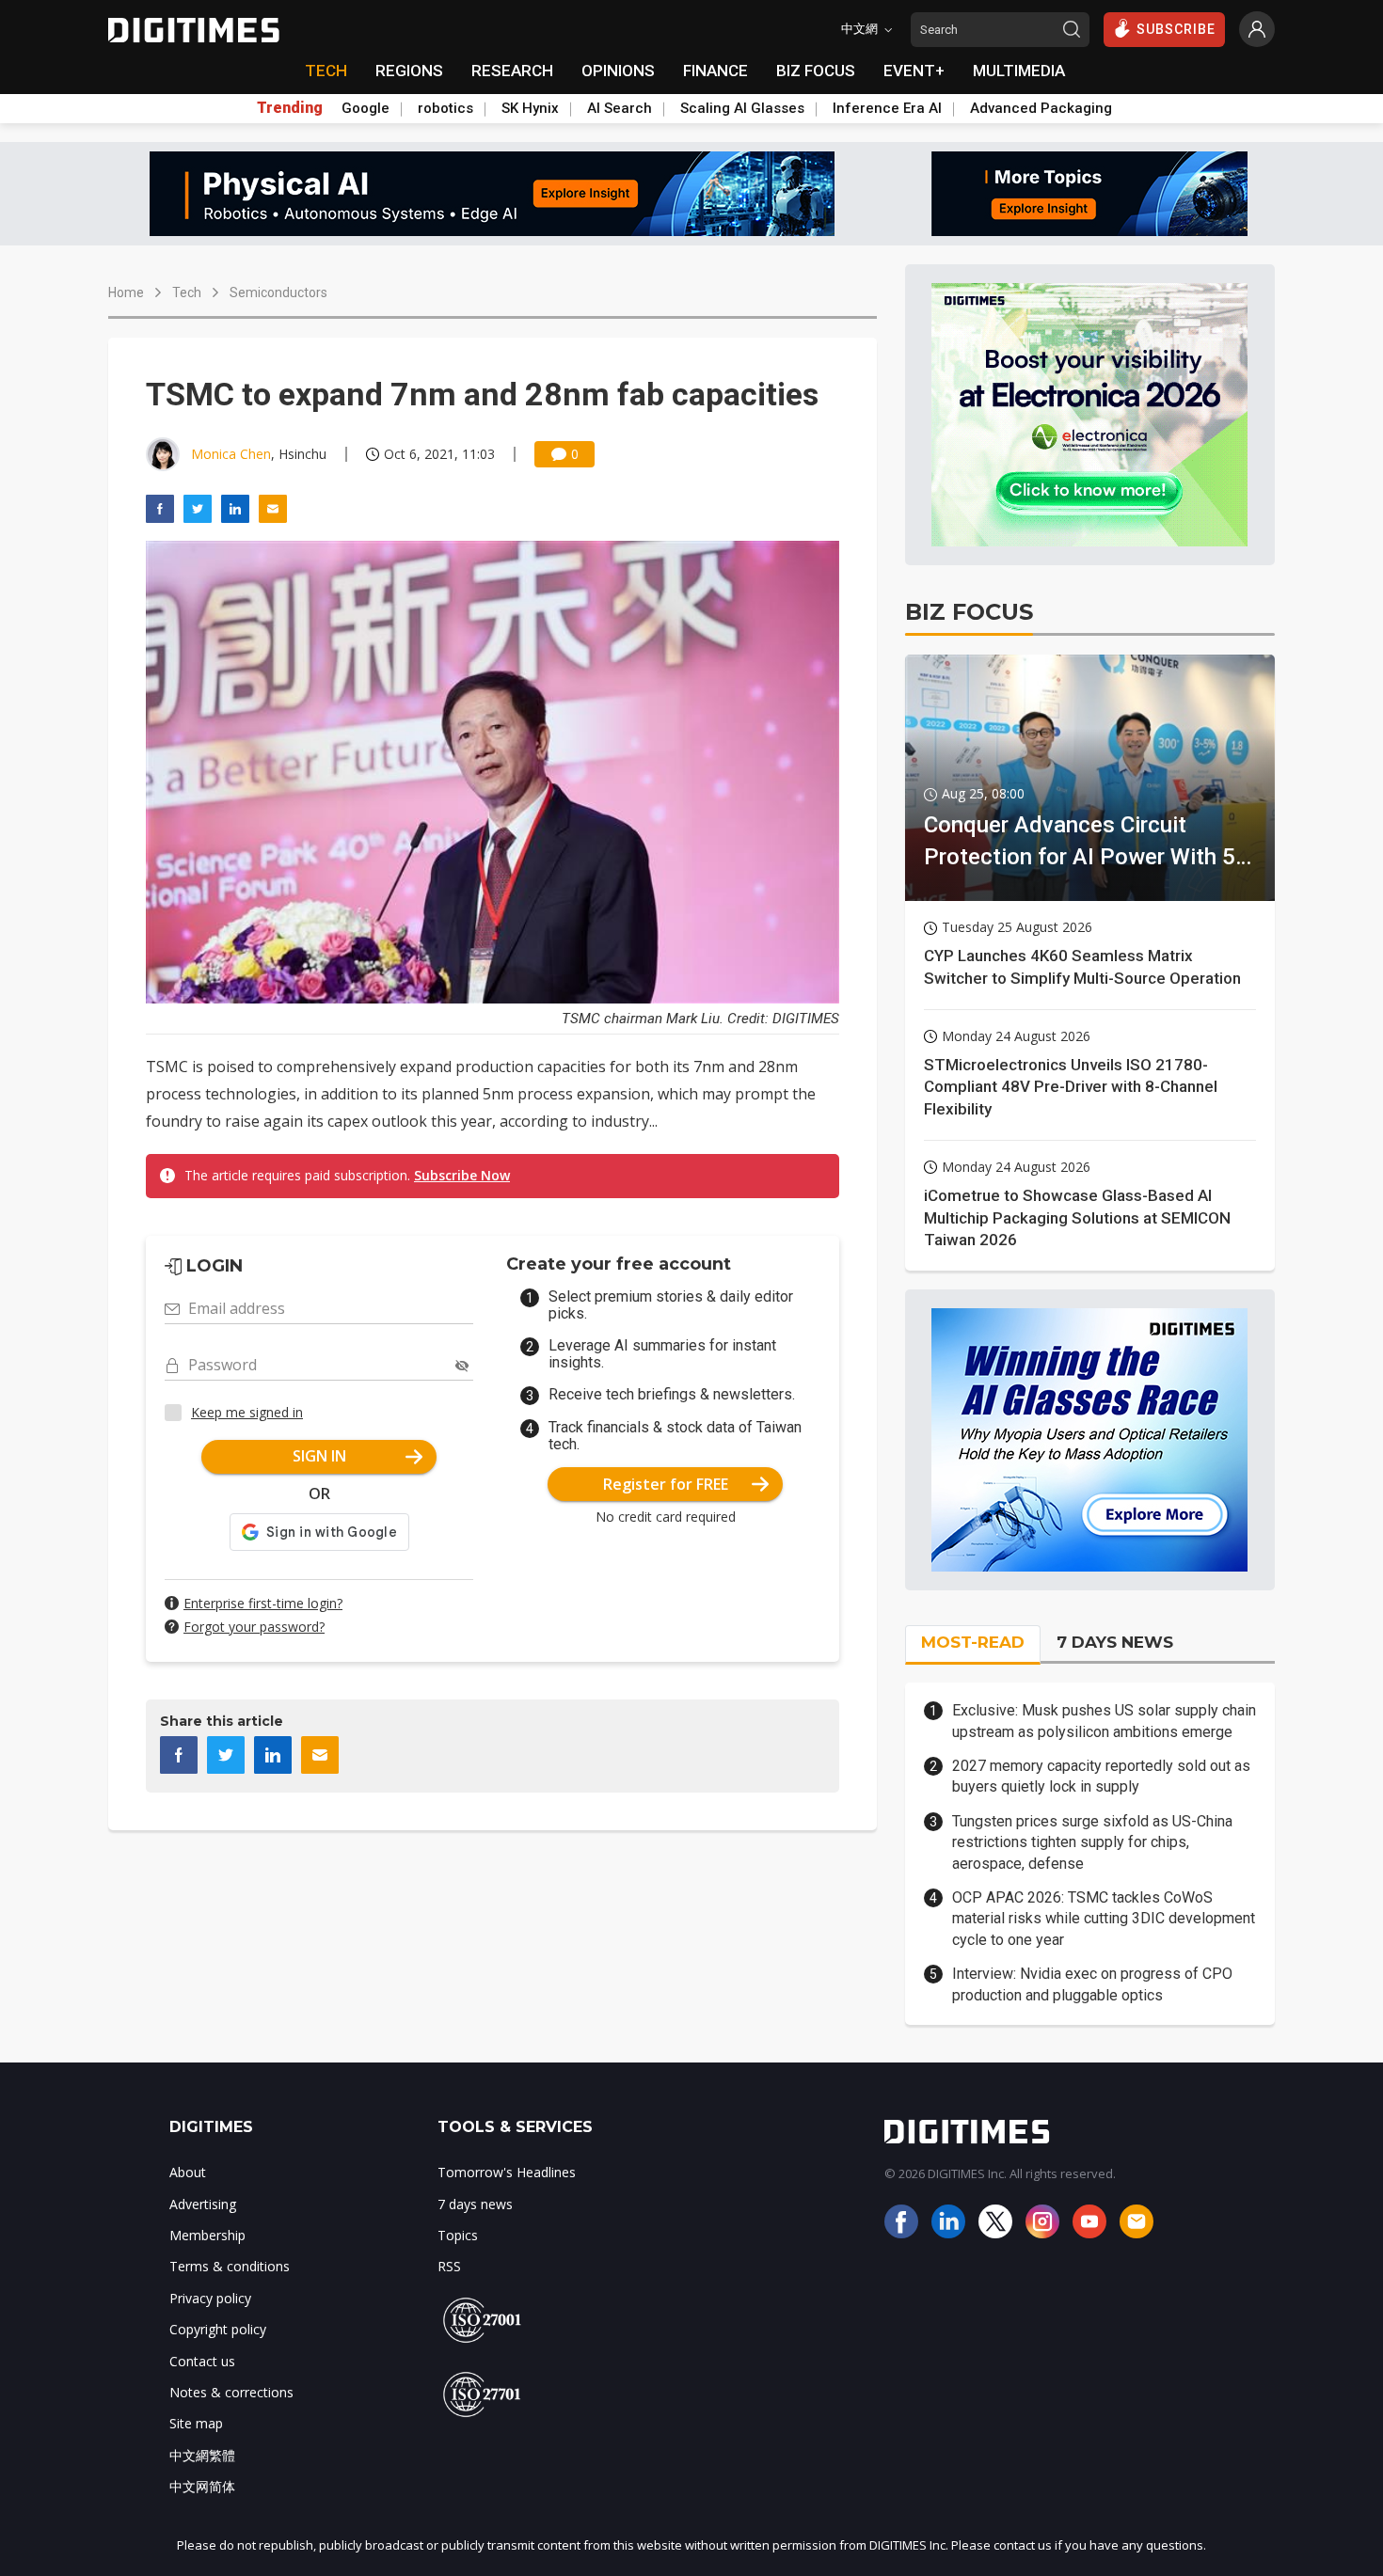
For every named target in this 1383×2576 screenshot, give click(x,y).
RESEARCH (512, 71)
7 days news (475, 2204)
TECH (326, 71)
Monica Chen (231, 454)
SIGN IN (319, 1456)
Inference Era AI (887, 108)
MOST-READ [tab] (973, 1642)
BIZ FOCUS (816, 71)
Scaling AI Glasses (742, 108)
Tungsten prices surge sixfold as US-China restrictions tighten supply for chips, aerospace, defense (1092, 1842)
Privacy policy (210, 2298)
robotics (445, 108)
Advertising (203, 2204)
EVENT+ (914, 71)
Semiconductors (278, 292)
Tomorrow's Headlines (507, 2172)
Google (366, 108)
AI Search (620, 108)
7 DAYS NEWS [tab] (1115, 1642)
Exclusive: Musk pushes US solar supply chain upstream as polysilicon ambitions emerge (1104, 1721)
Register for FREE (666, 1484)
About (188, 2172)
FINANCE (715, 71)
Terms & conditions (230, 2266)
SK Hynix (530, 108)
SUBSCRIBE (1176, 29)
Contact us (202, 2361)
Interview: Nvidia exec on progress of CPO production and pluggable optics (1092, 1984)
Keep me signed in (247, 1412)
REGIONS (409, 71)
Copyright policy (218, 2329)
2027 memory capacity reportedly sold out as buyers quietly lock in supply (1101, 1776)
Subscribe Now (462, 1175)
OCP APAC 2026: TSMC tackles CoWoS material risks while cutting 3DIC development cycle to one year (1104, 1919)
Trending (290, 108)
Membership (207, 2235)
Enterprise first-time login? (263, 1603)
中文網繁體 (202, 2455)
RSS (449, 2266)
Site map (196, 2423)
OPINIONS (618, 71)
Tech (187, 292)
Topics (458, 2235)
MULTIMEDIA (1019, 71)
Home (126, 292)
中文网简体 (202, 2486)
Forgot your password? (254, 1627)
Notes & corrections (231, 2392)
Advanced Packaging (1041, 108)
